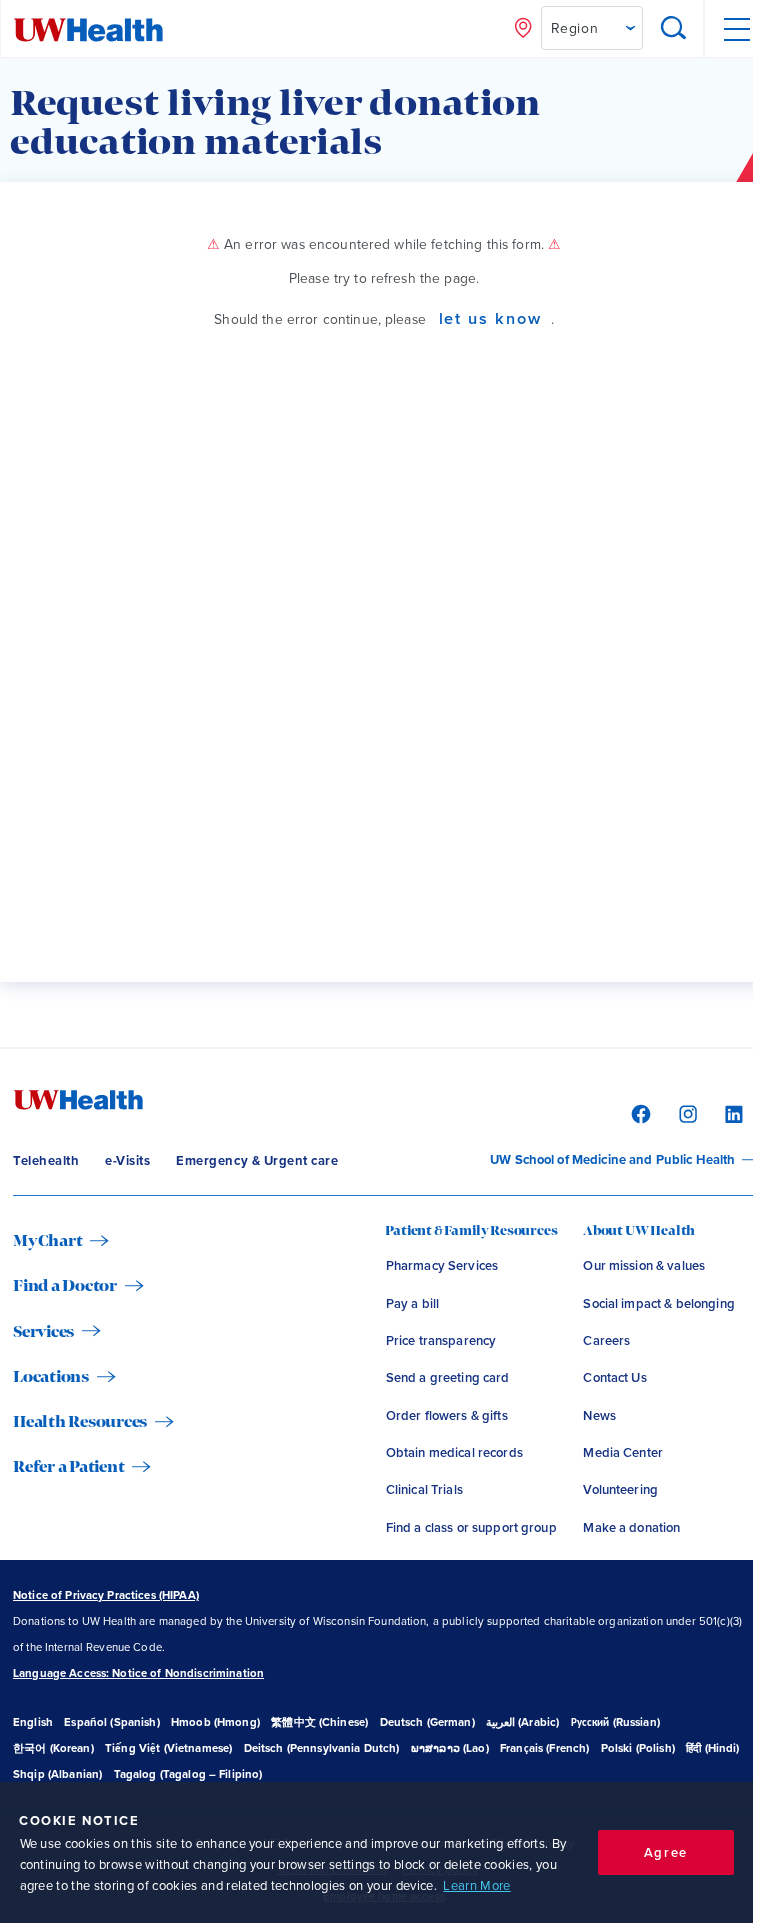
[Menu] (735, 29)
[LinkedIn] (731, 1113)
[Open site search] (674, 29)
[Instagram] (685, 1113)
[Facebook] (638, 1113)
